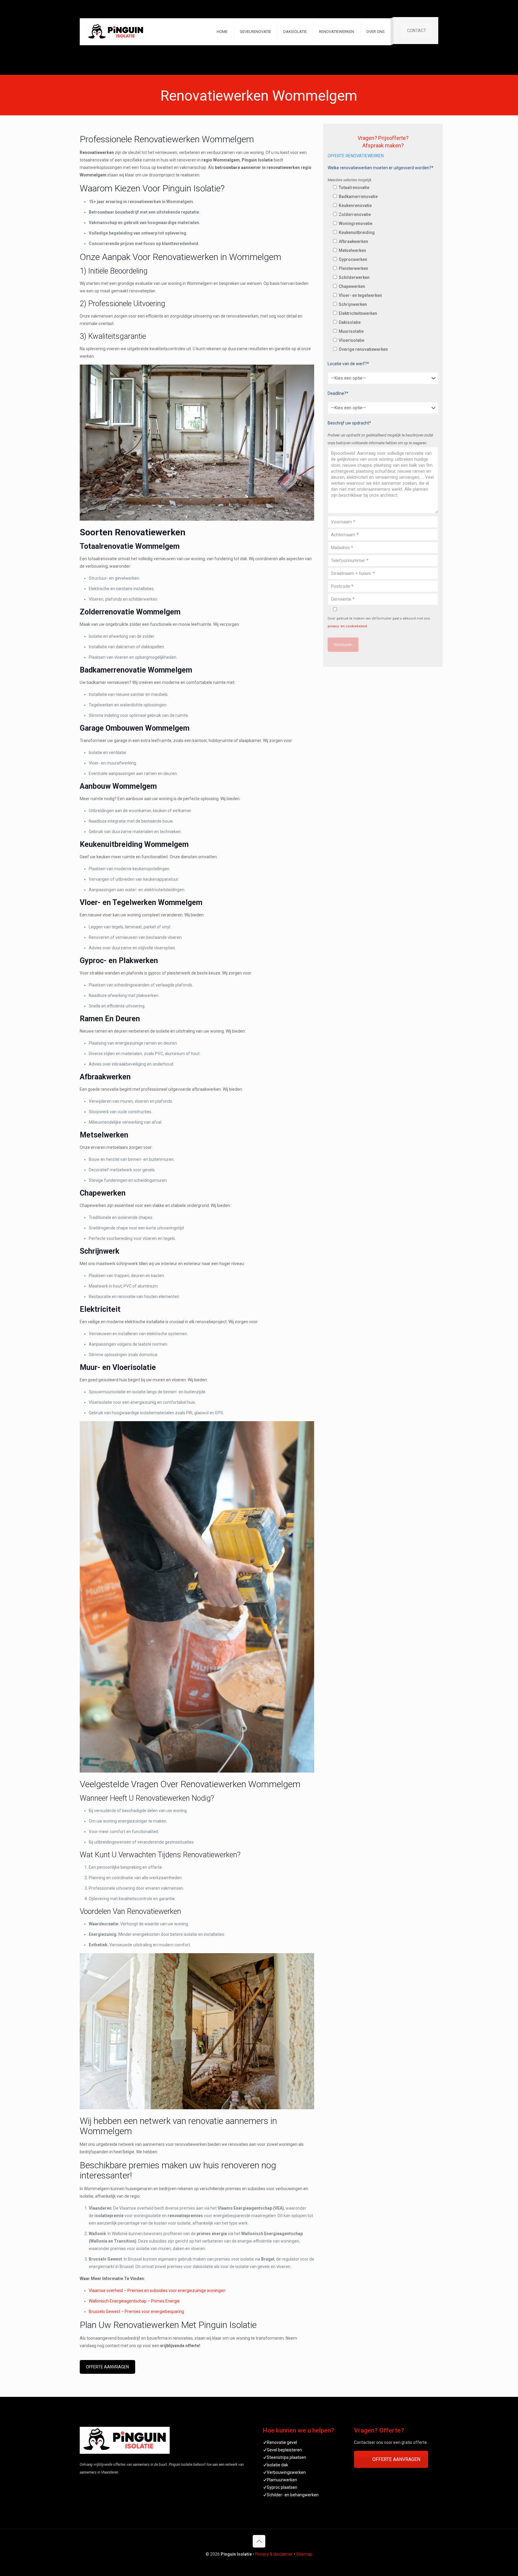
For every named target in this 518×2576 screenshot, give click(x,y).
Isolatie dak (277, 2465)
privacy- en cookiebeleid (347, 626)
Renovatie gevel (282, 2442)
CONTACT (417, 31)
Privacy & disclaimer (274, 2554)
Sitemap (304, 2554)
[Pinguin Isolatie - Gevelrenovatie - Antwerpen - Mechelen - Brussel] (116, 32)
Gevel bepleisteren (284, 2450)
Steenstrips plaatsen (286, 2457)
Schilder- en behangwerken (293, 2495)
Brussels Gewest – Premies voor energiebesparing (136, 2311)
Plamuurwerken (282, 2480)
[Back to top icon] (259, 2541)
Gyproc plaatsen (282, 2487)
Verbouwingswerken (286, 2472)
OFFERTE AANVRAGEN (107, 2367)
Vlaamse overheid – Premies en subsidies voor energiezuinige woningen (157, 2291)
